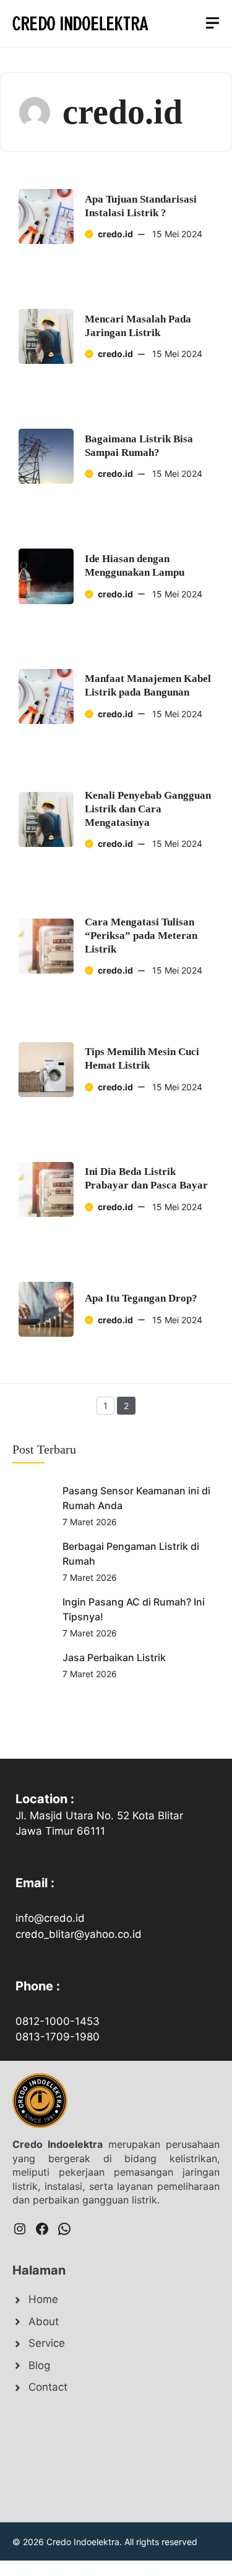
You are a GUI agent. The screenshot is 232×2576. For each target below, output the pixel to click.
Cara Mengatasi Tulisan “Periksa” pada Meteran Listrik (141, 936)
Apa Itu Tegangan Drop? (141, 1298)
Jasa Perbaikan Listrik (114, 1657)
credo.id (115, 234)
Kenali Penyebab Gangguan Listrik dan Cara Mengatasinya (148, 809)
